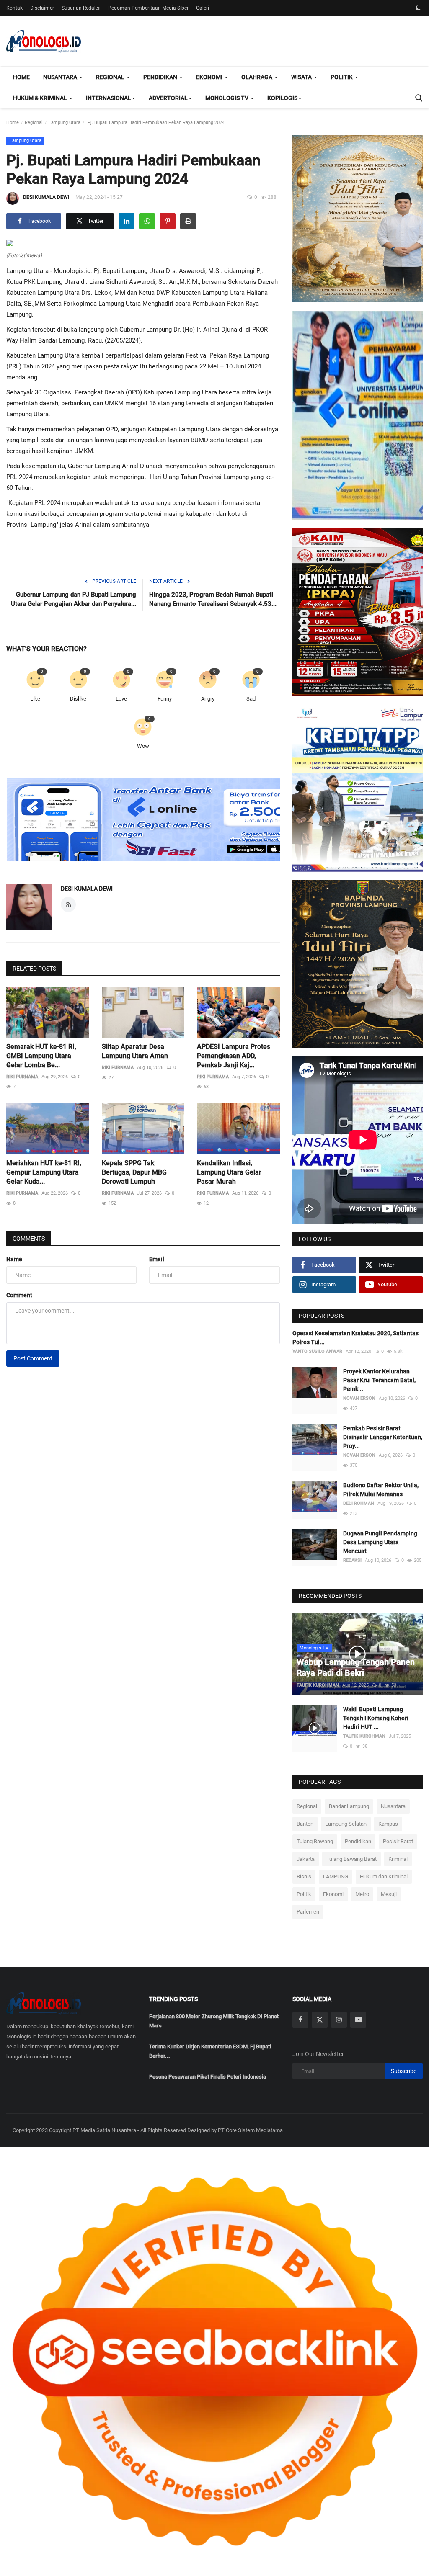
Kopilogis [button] (282, 98)
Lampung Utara (65, 122)
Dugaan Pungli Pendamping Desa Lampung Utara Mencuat (380, 1542)
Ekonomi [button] (210, 77)
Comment (19, 1295)
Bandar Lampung (349, 1806)
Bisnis (304, 1877)
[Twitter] (320, 2020)
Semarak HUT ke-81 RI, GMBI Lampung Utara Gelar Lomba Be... (41, 1056)
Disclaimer (42, 8)
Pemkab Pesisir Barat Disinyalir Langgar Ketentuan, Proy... (383, 1437)
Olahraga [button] (257, 77)
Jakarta (306, 1859)
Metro (362, 1894)
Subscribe (404, 2071)
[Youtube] (358, 2020)
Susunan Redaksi (81, 8)
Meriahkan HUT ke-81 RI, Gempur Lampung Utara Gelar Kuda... (44, 1172)
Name (14, 1259)
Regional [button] (111, 77)
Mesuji (389, 1894)
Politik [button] (342, 77)
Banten (305, 1824)
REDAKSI (352, 1560)
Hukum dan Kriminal (384, 1877)
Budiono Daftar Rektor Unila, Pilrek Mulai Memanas (381, 1490)
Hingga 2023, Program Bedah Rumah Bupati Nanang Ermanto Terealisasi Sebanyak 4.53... (213, 599)
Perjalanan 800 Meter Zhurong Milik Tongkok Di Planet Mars (214, 2021)
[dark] (418, 8)
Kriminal (398, 1859)
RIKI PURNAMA (22, 1077)
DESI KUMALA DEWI (46, 197)
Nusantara (393, 1806)
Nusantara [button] (61, 77)
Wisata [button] (302, 77)
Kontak (14, 8)
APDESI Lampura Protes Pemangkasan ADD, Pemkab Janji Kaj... (234, 1056)
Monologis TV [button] (227, 98)
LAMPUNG (336, 1877)
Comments (29, 1239)
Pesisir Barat (398, 1841)
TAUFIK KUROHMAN (318, 1685)
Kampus (388, 1824)
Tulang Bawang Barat (351, 1859)
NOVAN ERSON (359, 1398)
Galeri (203, 8)
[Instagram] (339, 2020)
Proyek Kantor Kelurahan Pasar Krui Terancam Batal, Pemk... (379, 1380)
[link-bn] (159, 820)
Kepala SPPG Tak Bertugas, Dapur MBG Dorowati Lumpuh (134, 1172)
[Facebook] (300, 2020)
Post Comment (33, 1358)
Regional (34, 122)
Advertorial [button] (168, 98)
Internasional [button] (109, 98)
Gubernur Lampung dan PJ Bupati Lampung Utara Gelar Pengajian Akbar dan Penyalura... (74, 599)
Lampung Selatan (346, 1824)
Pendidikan (358, 1841)
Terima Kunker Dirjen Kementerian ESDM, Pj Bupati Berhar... (210, 2051)
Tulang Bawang (315, 1841)
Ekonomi (333, 1894)
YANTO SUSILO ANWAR (317, 1351)
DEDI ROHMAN (359, 1503)
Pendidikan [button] (161, 77)
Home (21, 77)
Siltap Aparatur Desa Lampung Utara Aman (135, 1051)
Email (157, 1259)
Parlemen (308, 1912)
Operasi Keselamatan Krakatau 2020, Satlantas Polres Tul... (355, 1338)
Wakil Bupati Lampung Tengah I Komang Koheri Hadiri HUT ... (376, 1718)
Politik (304, 1894)
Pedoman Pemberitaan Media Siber (148, 8)
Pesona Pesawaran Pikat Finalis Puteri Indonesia (208, 2077)
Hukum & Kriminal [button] (41, 98)
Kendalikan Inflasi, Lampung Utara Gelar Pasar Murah (229, 1172)
